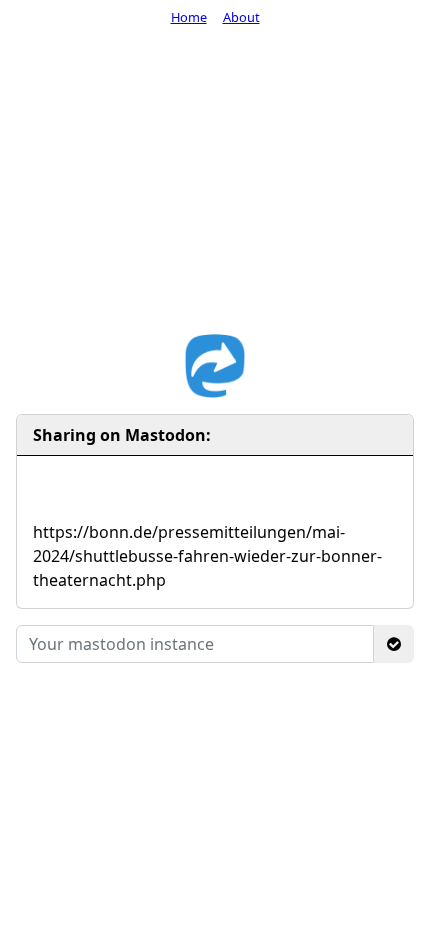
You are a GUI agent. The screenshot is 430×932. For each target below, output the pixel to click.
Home (189, 17)
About (241, 17)
